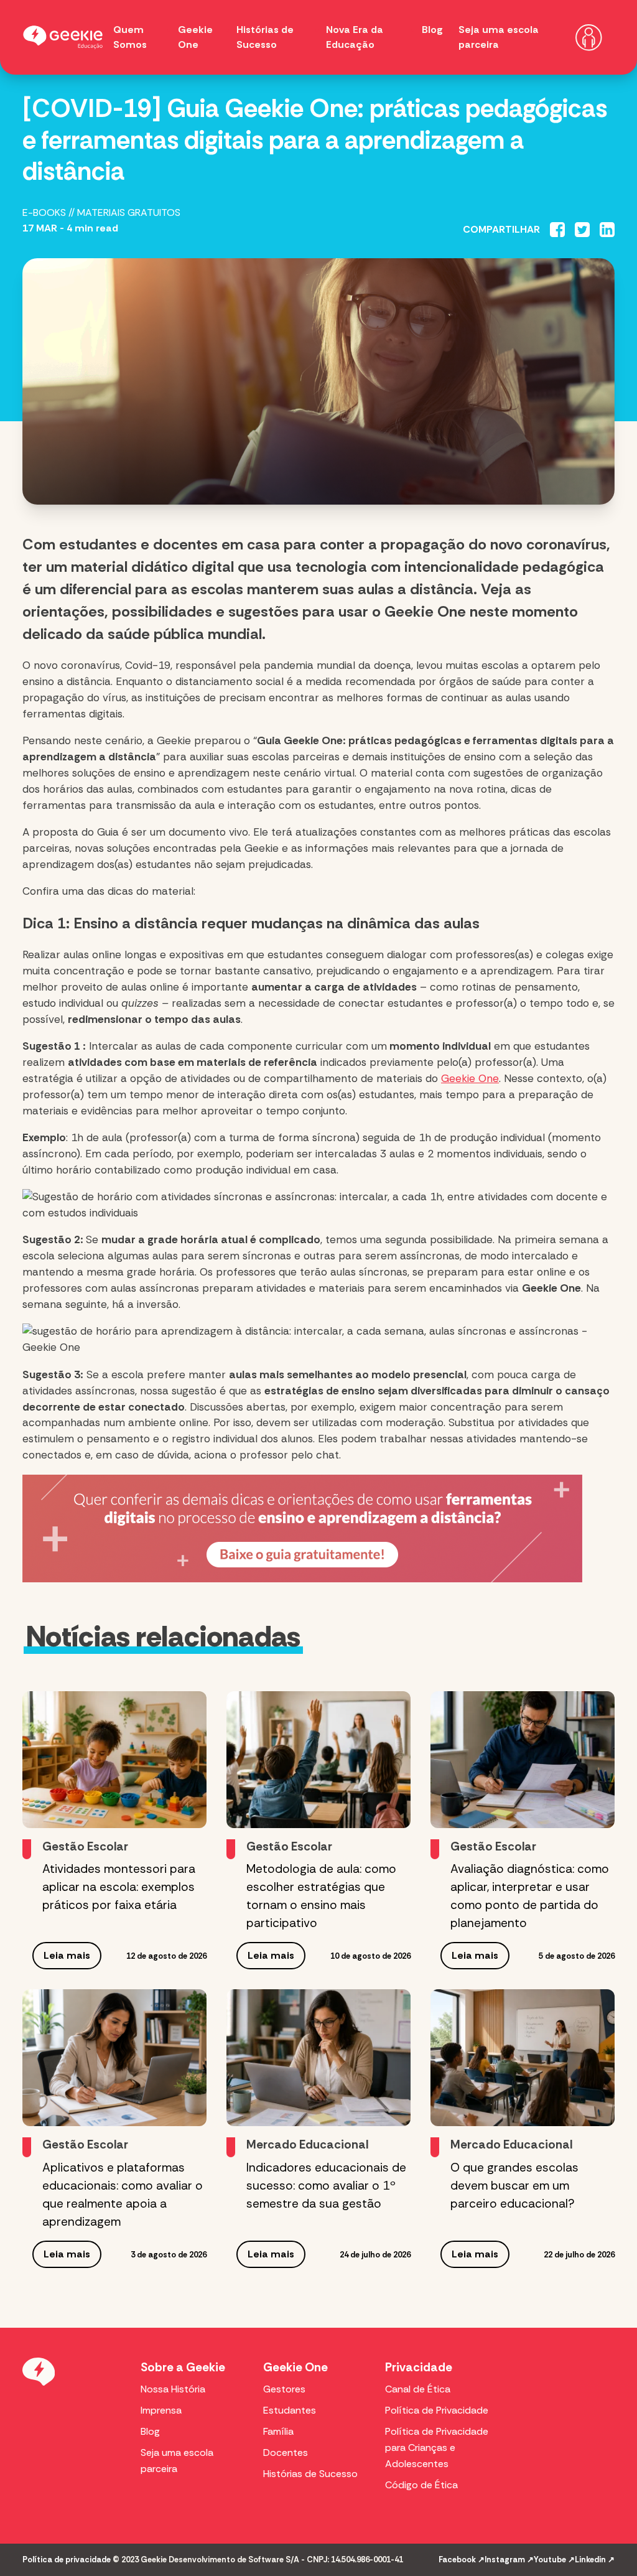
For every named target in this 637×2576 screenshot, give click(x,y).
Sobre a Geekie (183, 2367)
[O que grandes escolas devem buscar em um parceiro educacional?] (523, 2058)
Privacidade (419, 2367)
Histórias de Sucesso (310, 2474)
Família (278, 2431)
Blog (432, 30)
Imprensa (161, 2410)
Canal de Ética (418, 2389)
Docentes (286, 2452)
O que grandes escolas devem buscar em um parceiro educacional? (514, 2186)
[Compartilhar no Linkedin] (607, 230)
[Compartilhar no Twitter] (582, 230)
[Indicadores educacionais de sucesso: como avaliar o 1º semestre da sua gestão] (318, 2058)
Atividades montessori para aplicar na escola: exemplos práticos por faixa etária (119, 1887)
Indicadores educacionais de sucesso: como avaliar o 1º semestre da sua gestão (326, 2186)
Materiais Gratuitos (129, 212)
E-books (44, 212)
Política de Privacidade (437, 2410)
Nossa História (173, 2389)
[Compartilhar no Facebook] (557, 230)
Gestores (284, 2389)
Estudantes (290, 2410)
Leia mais (67, 1955)
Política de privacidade (67, 2560)
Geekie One (470, 1078)
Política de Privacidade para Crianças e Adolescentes (437, 2448)
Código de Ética (421, 2485)
